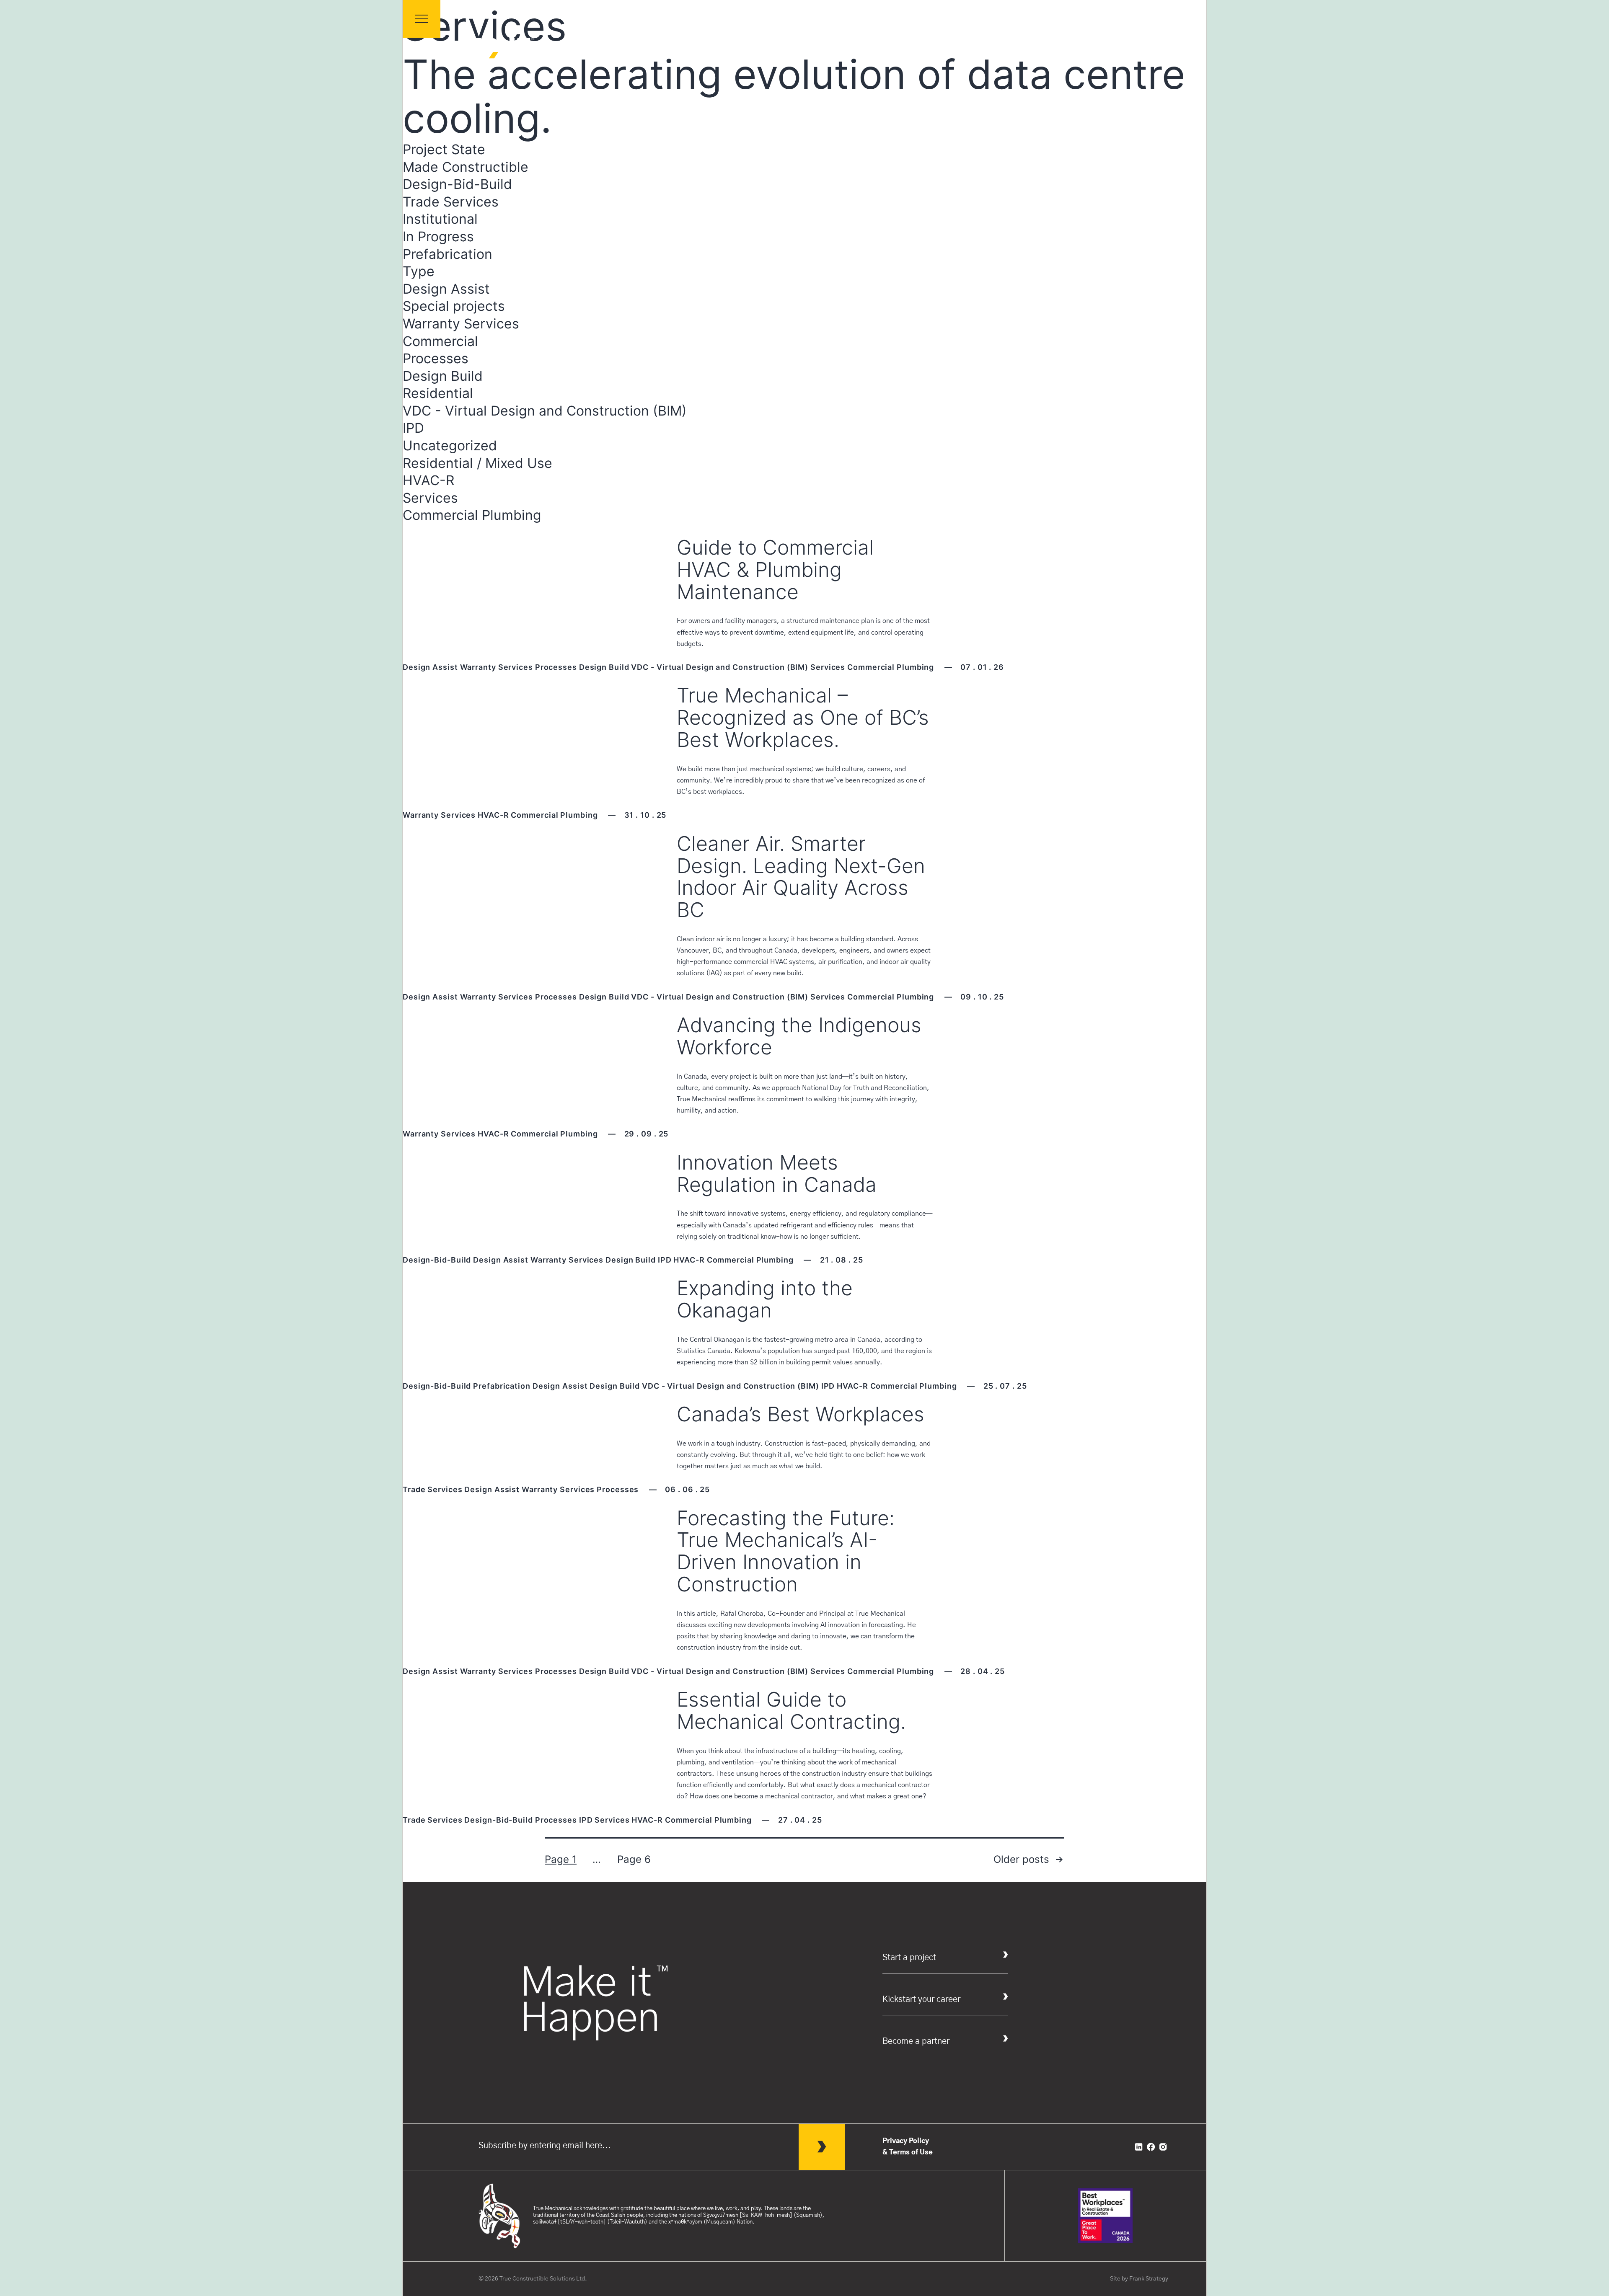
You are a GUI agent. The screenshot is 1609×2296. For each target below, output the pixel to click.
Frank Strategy (1149, 2279)
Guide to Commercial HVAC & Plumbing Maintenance (775, 569)
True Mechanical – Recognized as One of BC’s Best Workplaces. (803, 717)
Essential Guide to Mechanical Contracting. (791, 1710)
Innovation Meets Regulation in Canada (777, 1173)
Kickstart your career (921, 1999)
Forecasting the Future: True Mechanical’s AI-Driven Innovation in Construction (786, 1551)
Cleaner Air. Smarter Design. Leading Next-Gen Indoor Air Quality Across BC (801, 877)
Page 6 (634, 1859)
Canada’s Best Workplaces (801, 1414)
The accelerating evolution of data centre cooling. (794, 96)
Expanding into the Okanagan (765, 1299)
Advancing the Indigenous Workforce (799, 1036)
